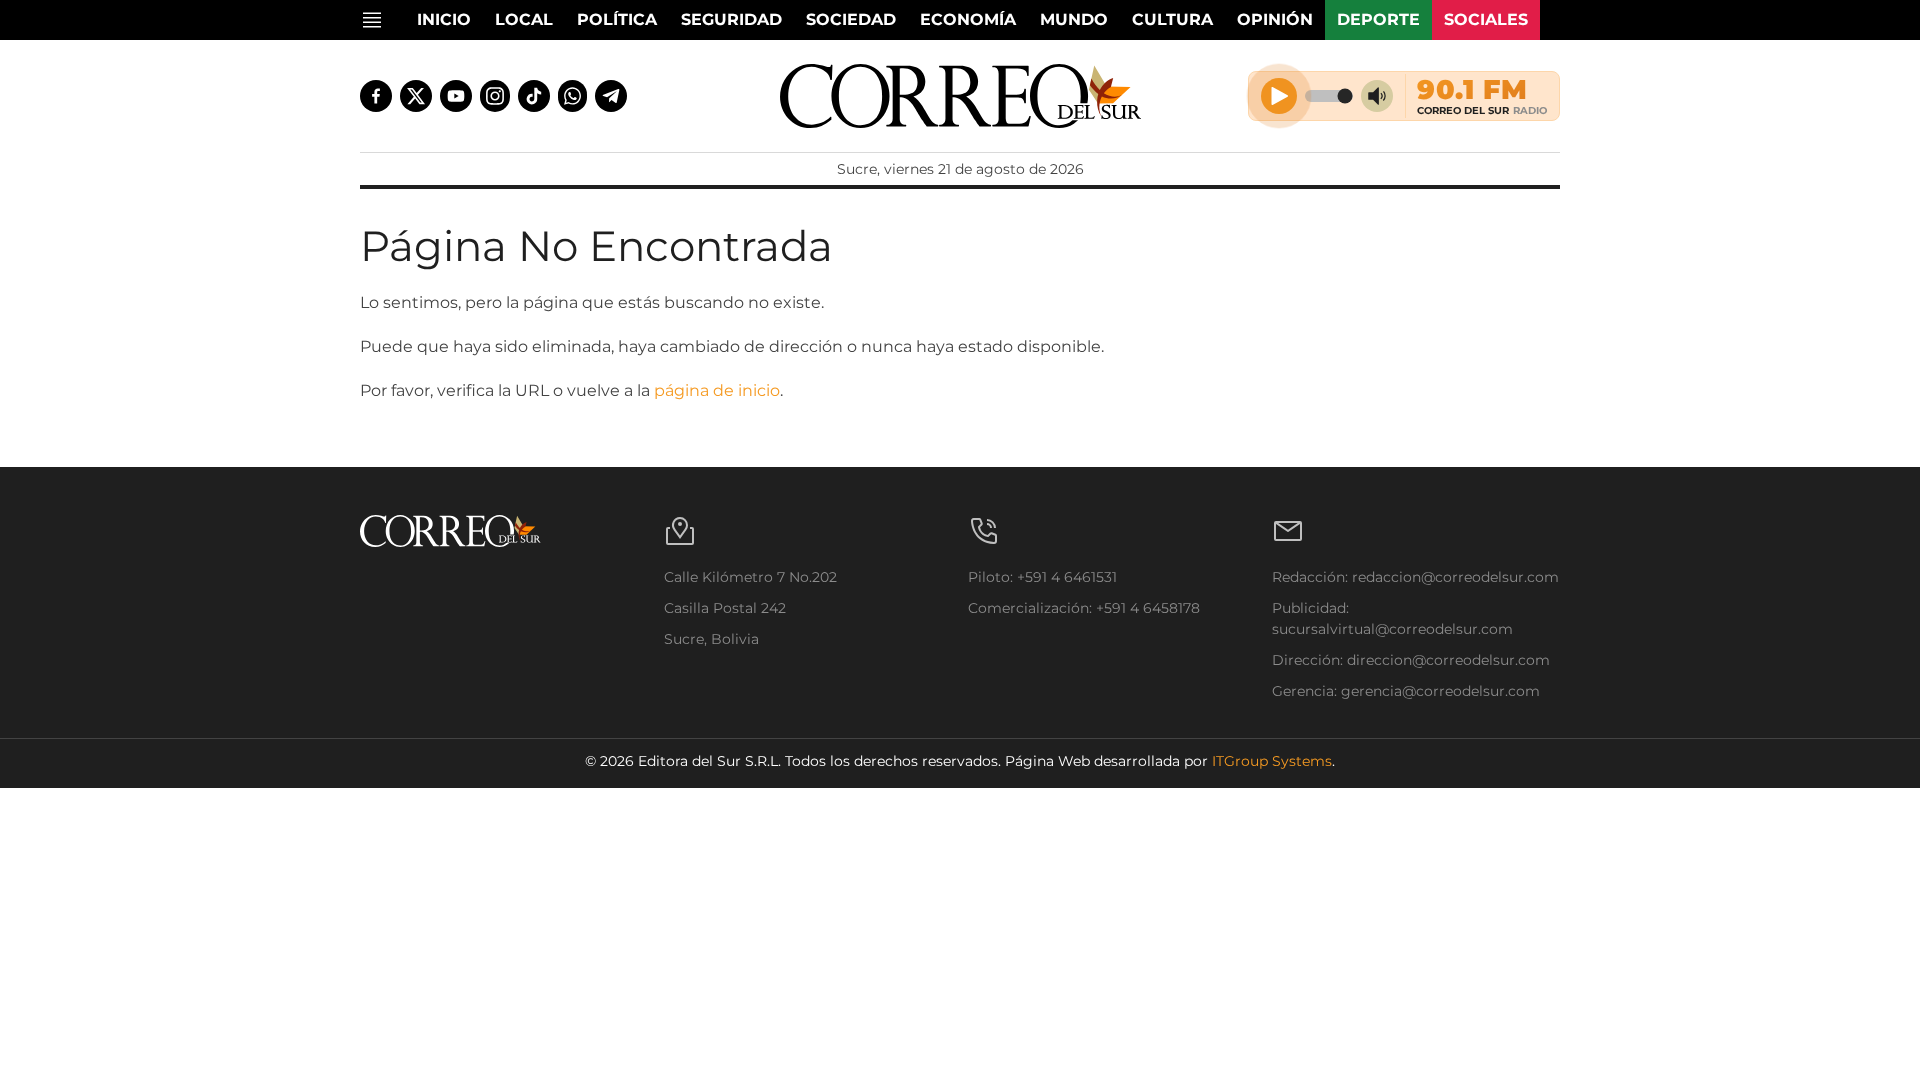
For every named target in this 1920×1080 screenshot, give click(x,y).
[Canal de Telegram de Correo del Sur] (611, 96)
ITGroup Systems (1272, 761)
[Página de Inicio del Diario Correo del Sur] (960, 96)
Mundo (1074, 19)
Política (617, 19)
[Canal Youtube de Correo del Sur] (456, 96)
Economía (968, 19)
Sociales (1486, 19)
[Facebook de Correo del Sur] (376, 96)
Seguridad (731, 19)
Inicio (444, 19)
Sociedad (851, 19)
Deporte (1378, 19)
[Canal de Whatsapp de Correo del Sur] (573, 96)
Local (524, 19)
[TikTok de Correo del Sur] (534, 96)
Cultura (1172, 19)
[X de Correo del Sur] (416, 96)
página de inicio (717, 390)
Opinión (1275, 19)
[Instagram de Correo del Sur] (495, 96)
